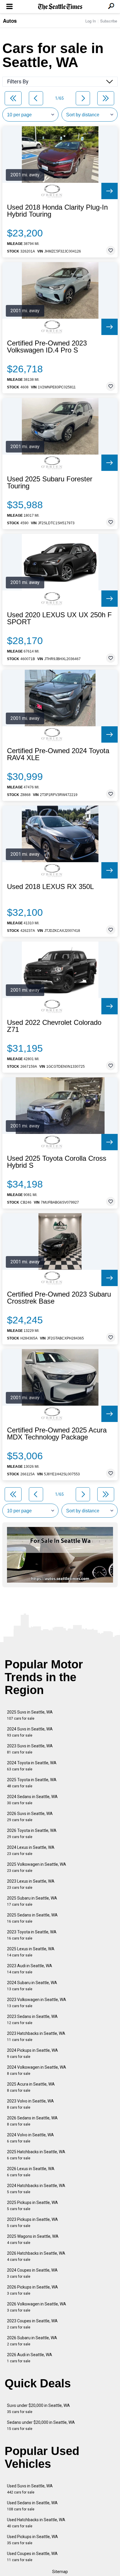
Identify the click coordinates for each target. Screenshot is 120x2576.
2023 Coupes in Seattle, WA (32, 2324)
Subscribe (109, 21)
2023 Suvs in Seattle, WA (30, 1749)
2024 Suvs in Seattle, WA (30, 1732)
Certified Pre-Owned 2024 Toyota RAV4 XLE (58, 754)
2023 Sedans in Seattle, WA (32, 2020)
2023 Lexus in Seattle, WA (31, 1884)
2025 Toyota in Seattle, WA (32, 1783)
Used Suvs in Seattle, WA (30, 2489)
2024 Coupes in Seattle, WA (32, 2273)
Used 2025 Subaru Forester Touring (50, 483)
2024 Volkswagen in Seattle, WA (37, 2070)
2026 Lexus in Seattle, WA (31, 2172)
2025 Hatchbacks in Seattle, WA (36, 2155)
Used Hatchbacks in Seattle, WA (36, 2523)
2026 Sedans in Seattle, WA (32, 2121)
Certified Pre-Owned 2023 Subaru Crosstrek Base (59, 1298)
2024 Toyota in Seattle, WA (32, 1766)
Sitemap (60, 2572)
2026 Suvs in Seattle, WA (30, 1817)
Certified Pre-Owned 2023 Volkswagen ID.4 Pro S (47, 347)
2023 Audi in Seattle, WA (30, 1969)
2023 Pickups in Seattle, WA (32, 2222)
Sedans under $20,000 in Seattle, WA (41, 2425)
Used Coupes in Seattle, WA (32, 2557)
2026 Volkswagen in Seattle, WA (37, 2307)
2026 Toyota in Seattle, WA (32, 1834)
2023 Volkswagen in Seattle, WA (37, 2003)
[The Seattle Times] (60, 7)
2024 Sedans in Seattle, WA (32, 1800)
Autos (10, 21)
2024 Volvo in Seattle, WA (30, 2138)
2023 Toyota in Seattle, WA (32, 1935)
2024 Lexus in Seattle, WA (31, 1850)
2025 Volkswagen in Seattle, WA (37, 1867)
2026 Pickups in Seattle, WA (32, 2290)
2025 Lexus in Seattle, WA (31, 1952)
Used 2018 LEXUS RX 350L (50, 887)
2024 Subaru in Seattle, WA (32, 1986)
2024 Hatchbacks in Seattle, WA (36, 2189)
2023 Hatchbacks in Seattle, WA (36, 2036)
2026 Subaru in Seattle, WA (32, 2341)
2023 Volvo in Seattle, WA (30, 2104)
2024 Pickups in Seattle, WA (32, 2053)
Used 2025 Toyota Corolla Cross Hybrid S (57, 1162)
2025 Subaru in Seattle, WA (32, 1901)
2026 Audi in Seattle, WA (30, 2358)
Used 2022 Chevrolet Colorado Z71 (54, 1026)
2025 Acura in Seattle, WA (31, 2087)
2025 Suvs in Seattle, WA (30, 1715)
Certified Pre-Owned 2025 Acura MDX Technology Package (57, 1434)
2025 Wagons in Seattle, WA (33, 2239)
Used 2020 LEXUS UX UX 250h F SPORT (59, 618)
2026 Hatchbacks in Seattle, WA (36, 2256)
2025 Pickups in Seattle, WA (32, 2206)
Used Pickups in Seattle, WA (32, 2540)
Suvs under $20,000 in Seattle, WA (38, 2408)
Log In (91, 21)
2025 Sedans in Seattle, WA (32, 1918)
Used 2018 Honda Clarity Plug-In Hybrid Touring (57, 211)
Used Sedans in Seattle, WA (32, 2506)
